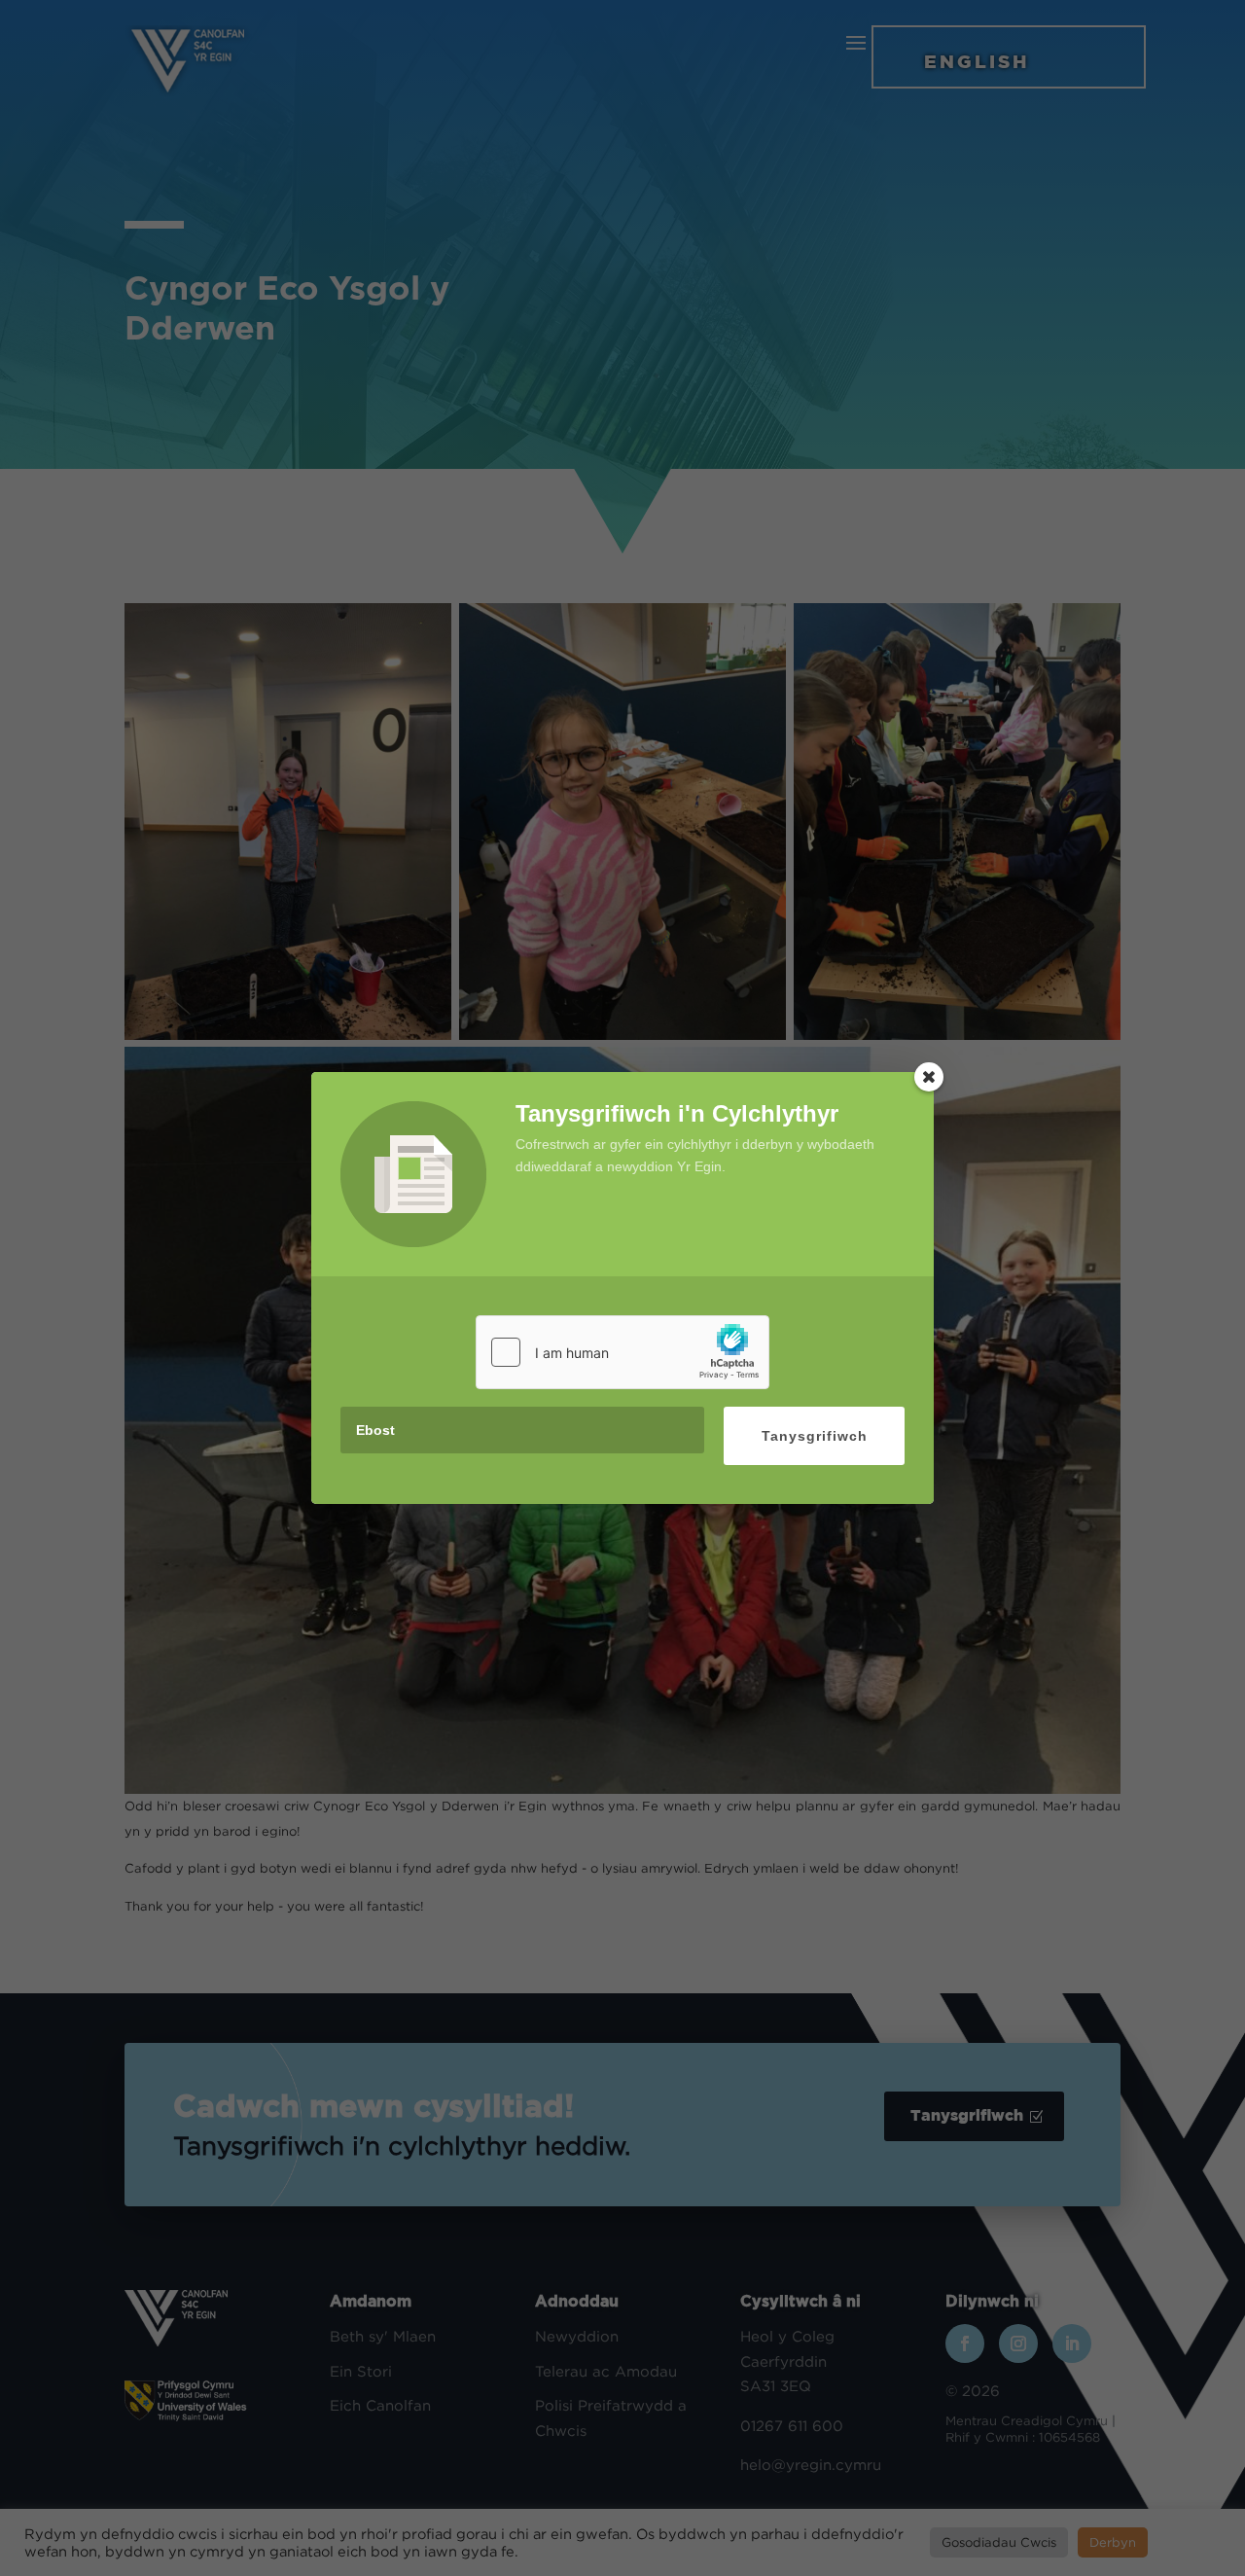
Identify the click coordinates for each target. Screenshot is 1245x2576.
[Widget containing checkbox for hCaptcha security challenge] (622, 1352)
